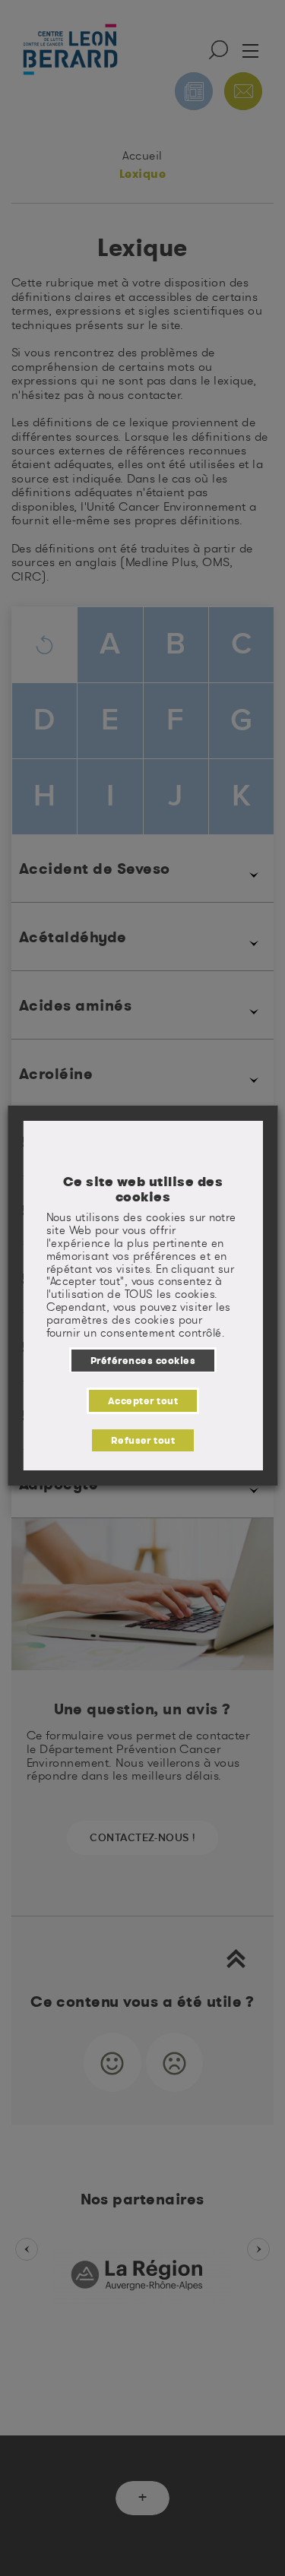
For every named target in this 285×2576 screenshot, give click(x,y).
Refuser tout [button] (142, 1440)
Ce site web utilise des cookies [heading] (142, 1189)
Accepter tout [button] (142, 1400)
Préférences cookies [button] (142, 1360)
